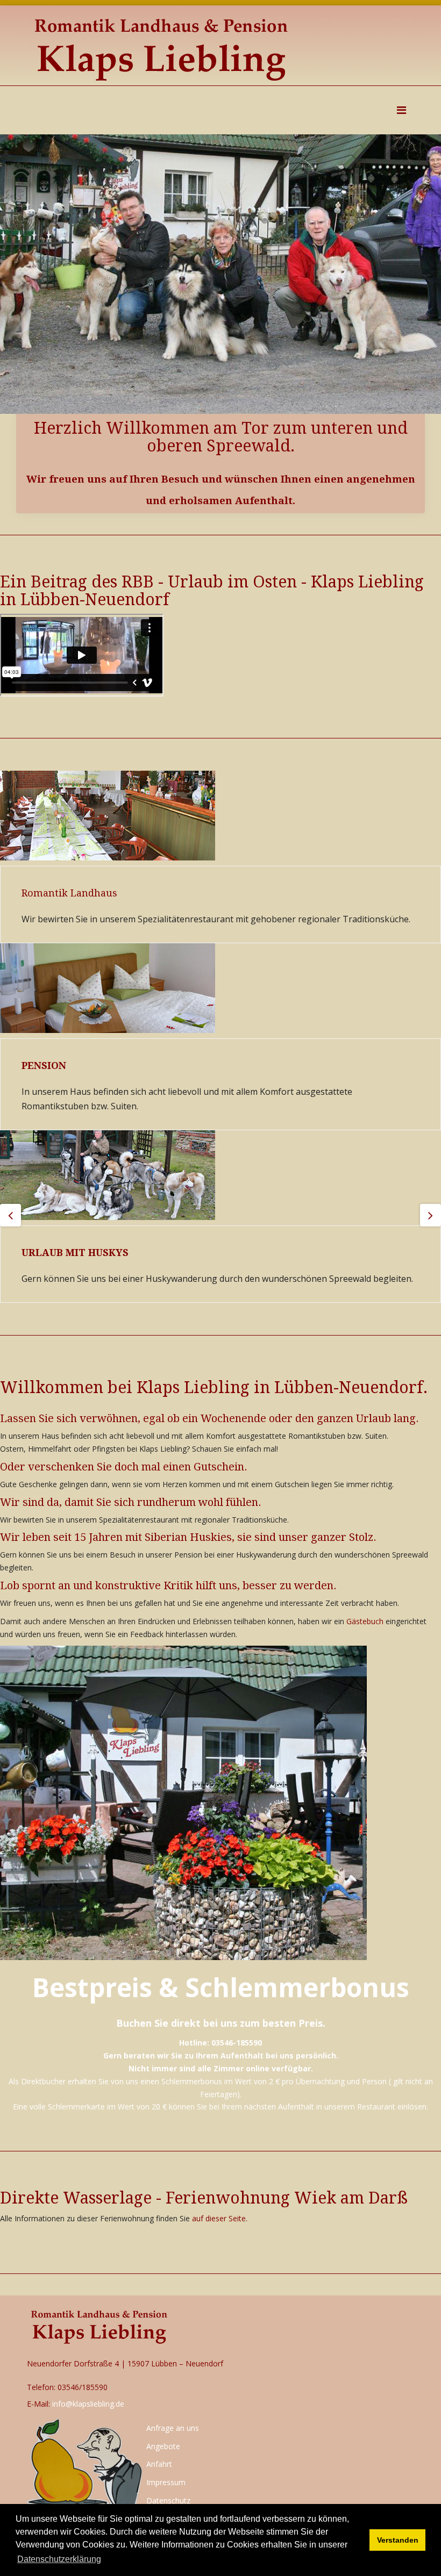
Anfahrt (159, 2464)
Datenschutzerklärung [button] (59, 2559)
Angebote (163, 2446)
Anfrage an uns (173, 2428)
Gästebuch (365, 1621)
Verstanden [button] (398, 2540)
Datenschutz (168, 2500)
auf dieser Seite (219, 2218)
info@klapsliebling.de (88, 2404)
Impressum (166, 2482)
